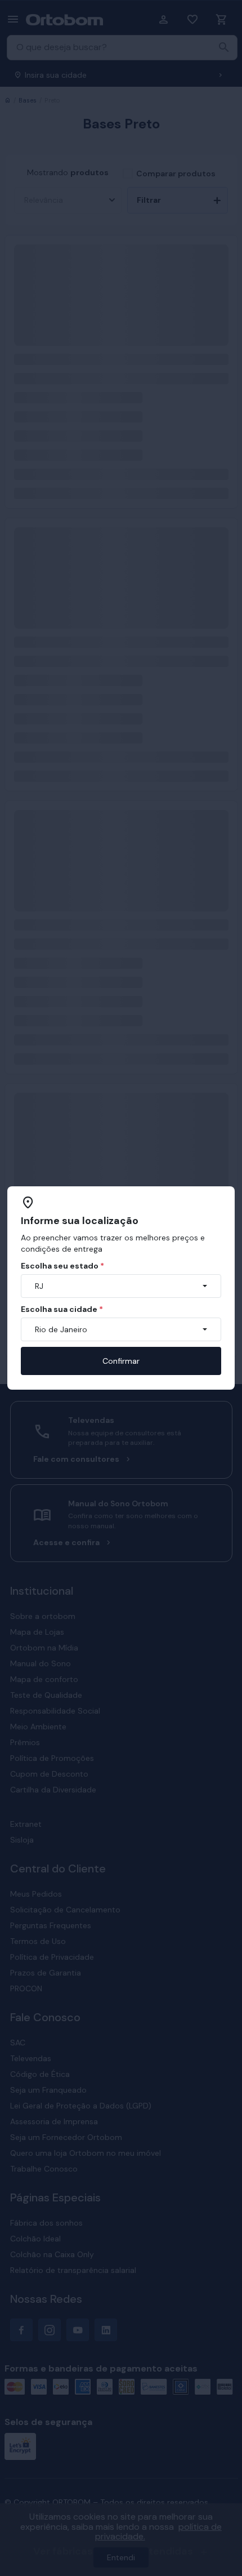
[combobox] (121, 1286)
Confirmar (121, 1361)
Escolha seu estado (62, 1266)
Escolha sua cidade (62, 1309)
